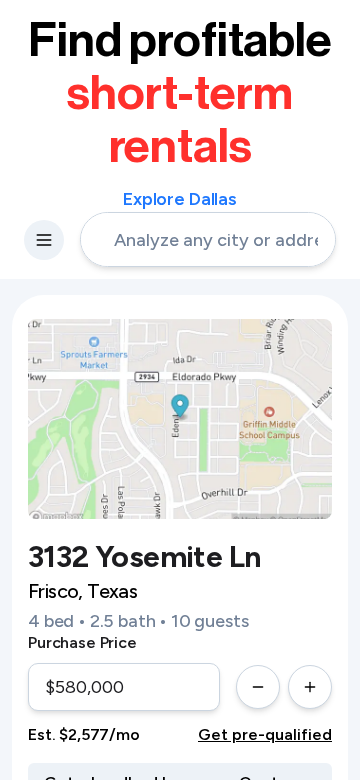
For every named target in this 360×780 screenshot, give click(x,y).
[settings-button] (44, 240)
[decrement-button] (258, 687)
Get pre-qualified (265, 734)
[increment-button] (310, 687)
